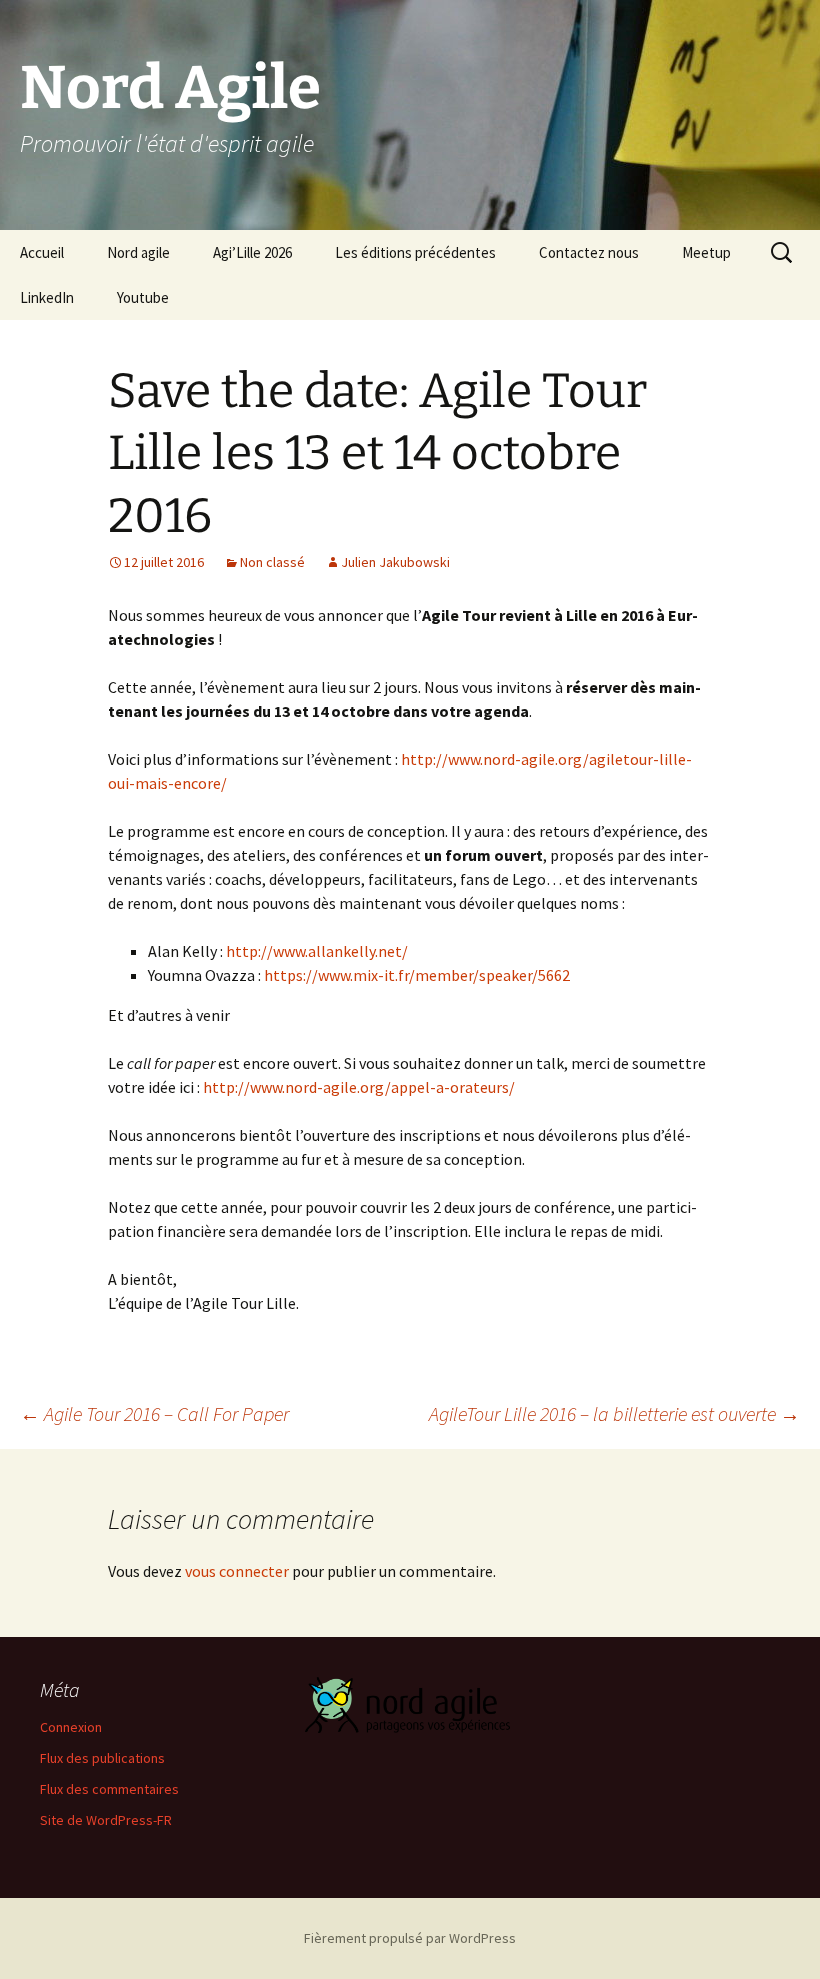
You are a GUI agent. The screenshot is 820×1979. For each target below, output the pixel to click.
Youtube (143, 297)
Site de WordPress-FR (106, 1820)
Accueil (42, 252)
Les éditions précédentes (415, 252)
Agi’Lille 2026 (252, 252)
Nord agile (138, 252)
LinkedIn (47, 297)
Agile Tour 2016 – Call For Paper (154, 1413)
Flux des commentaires (109, 1789)
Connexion (71, 1727)
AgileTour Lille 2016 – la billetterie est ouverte (614, 1413)
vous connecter (237, 1571)
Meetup (706, 252)
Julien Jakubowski (395, 562)
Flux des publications (102, 1758)
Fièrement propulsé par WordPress (410, 1938)
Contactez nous (589, 252)
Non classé (272, 562)
